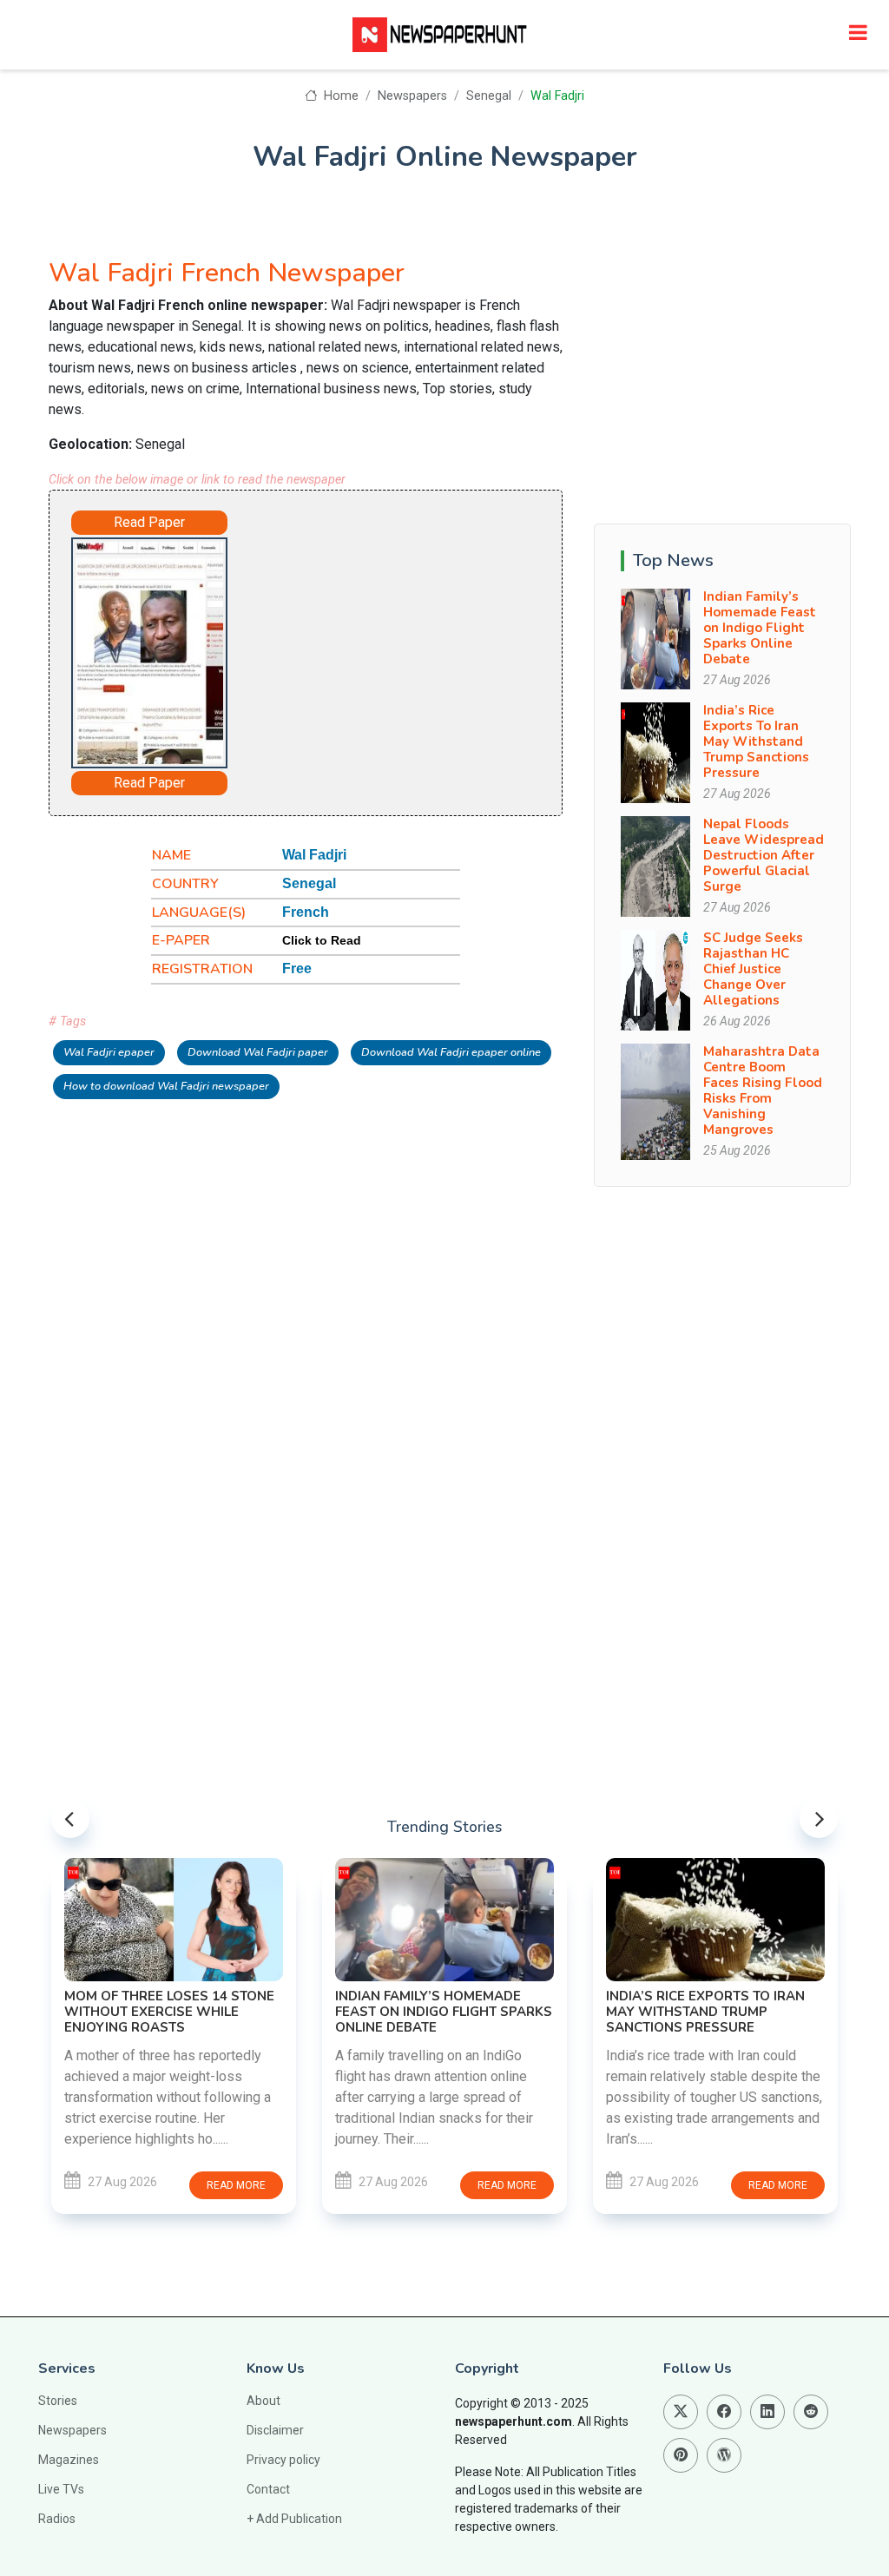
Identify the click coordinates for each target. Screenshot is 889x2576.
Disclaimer (275, 2430)
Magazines (69, 2460)
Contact (268, 2489)
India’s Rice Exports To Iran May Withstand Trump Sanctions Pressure (756, 741)
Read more (238, 2185)
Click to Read (322, 940)
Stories (58, 2401)
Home (339, 96)
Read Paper (149, 522)
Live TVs (61, 2489)
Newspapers (412, 96)
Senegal (489, 96)
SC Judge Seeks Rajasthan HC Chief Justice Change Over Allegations (753, 969)
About (263, 2401)
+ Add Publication (294, 2519)
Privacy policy (283, 2460)
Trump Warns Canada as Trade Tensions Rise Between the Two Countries (714, 1951)
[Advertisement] (396, 642)
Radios (57, 2519)
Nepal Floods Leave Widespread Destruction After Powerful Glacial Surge (764, 855)
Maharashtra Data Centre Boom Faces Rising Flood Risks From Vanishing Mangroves (763, 1090)
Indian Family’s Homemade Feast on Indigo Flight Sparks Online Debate (760, 628)
